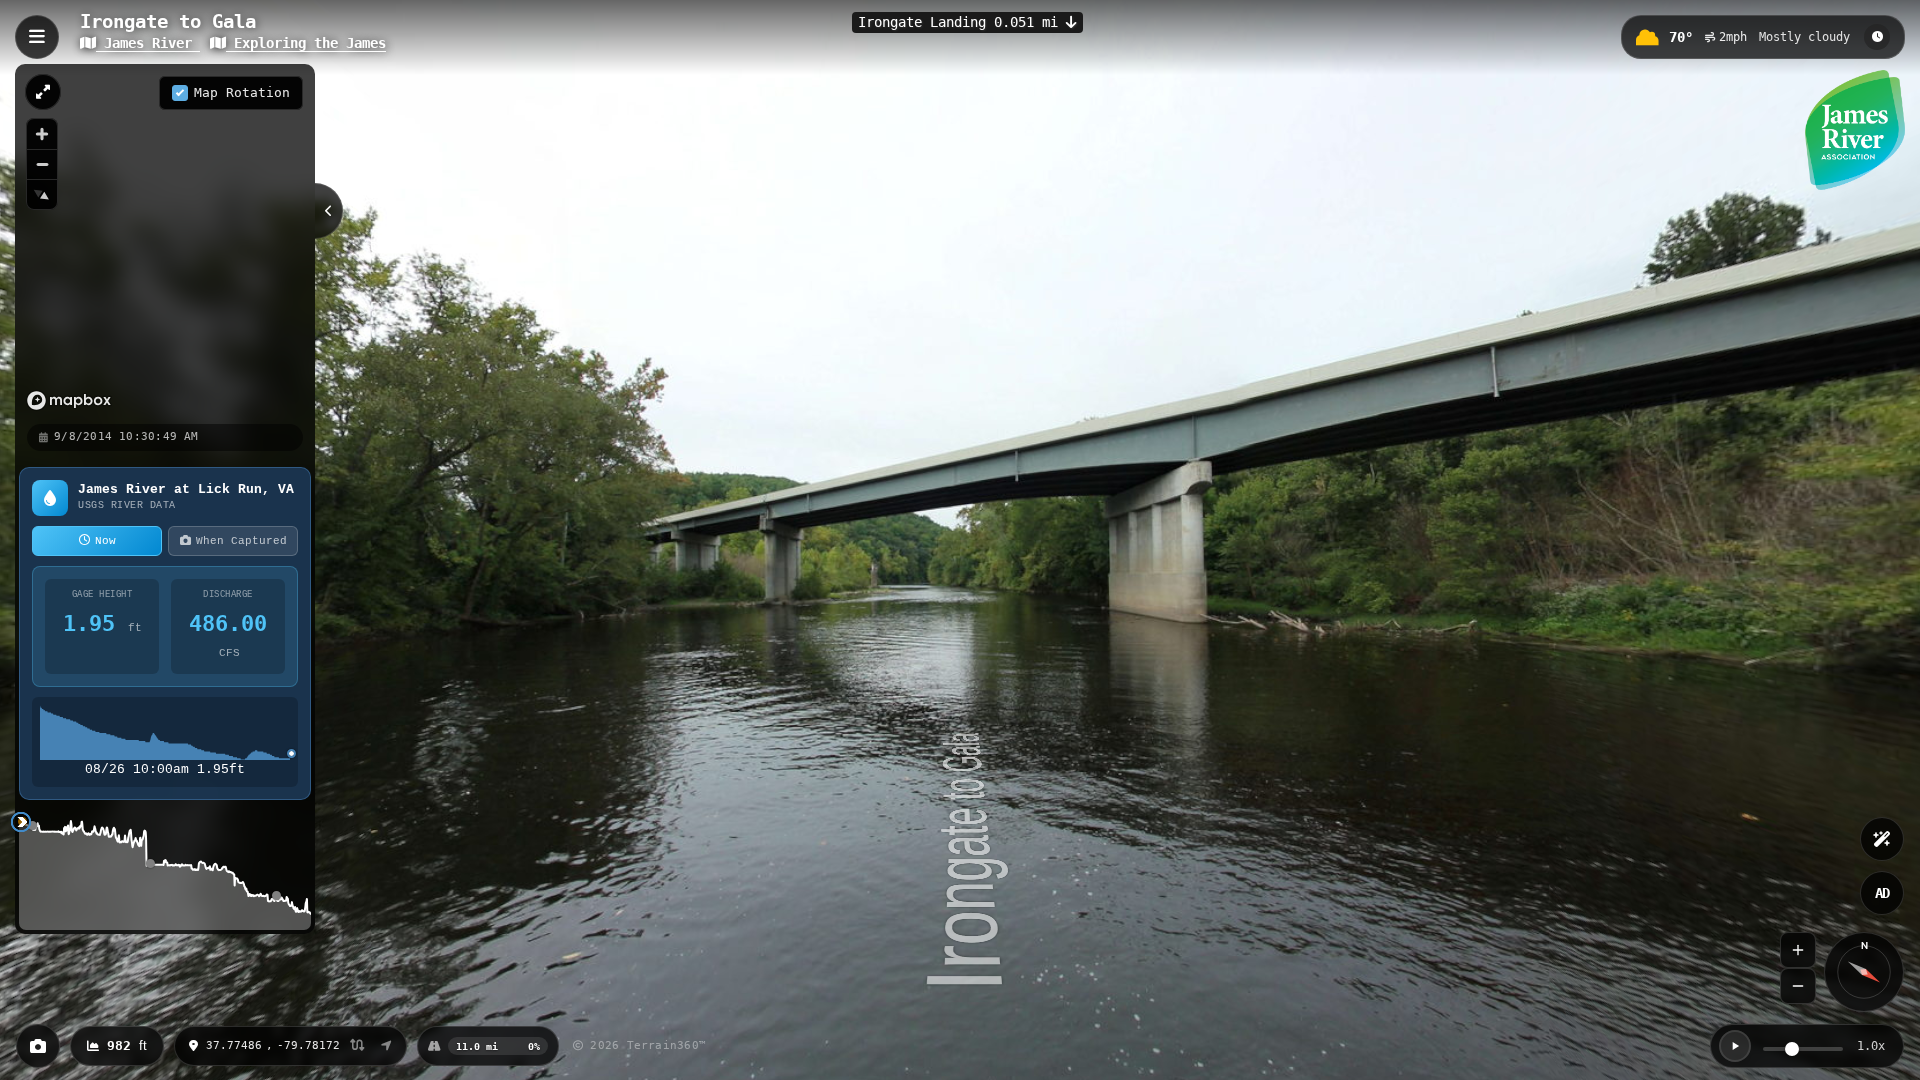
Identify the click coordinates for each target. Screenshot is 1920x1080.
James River (148, 43)
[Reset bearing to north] (42, 194)
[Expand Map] (43, 92)
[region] (165, 243)
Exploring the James (306, 43)
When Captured (241, 541)
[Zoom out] (42, 164)
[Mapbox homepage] (69, 400)
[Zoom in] (42, 134)
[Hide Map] (329, 211)
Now (105, 541)
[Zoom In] (1798, 950)
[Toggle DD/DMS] (357, 1046)
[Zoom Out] (1798, 986)
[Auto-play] (1735, 1046)
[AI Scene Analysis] (1882, 839)
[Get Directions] (386, 1046)
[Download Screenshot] (38, 1046)
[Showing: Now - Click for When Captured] (1877, 37)
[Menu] (37, 37)
